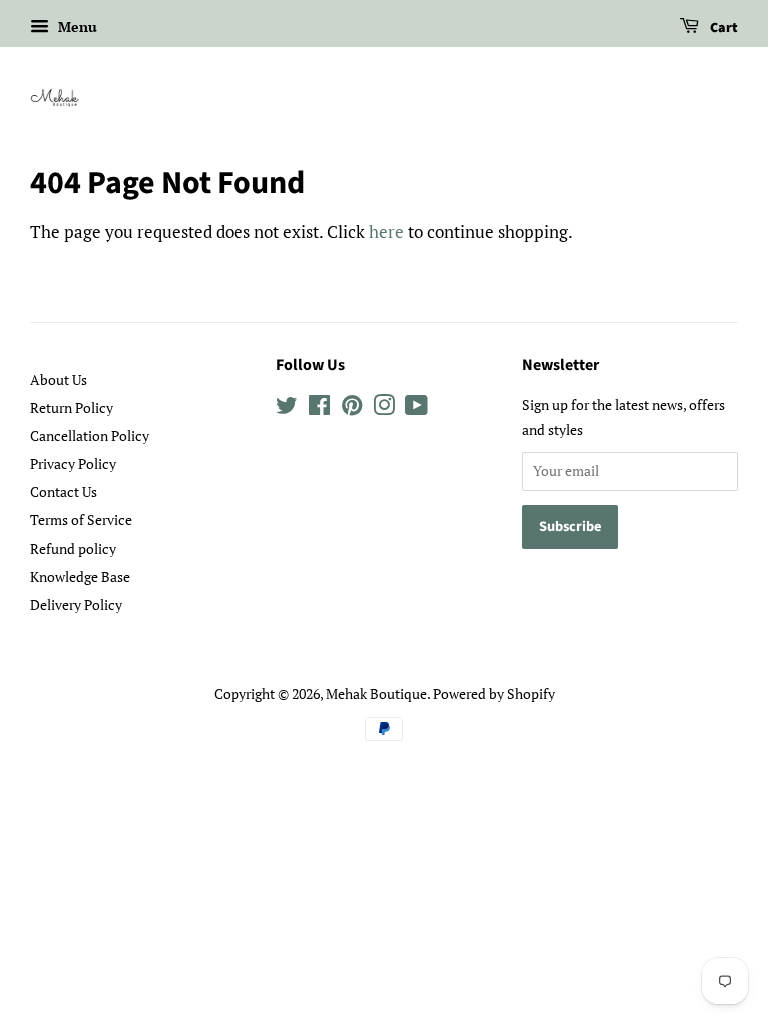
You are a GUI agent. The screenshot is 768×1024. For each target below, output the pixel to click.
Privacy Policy (73, 463)
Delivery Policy (76, 604)
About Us (58, 379)
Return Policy (71, 407)
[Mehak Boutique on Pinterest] (352, 408)
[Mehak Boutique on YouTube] (416, 408)
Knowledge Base (80, 576)
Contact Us (63, 491)
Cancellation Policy (89, 435)
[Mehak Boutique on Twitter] (287, 408)
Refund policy (73, 548)
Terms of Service (81, 519)
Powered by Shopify (494, 693)
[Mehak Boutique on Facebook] (319, 408)
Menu (75, 26)
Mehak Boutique (376, 693)
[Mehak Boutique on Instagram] (384, 408)
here (386, 231)
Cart (722, 28)
